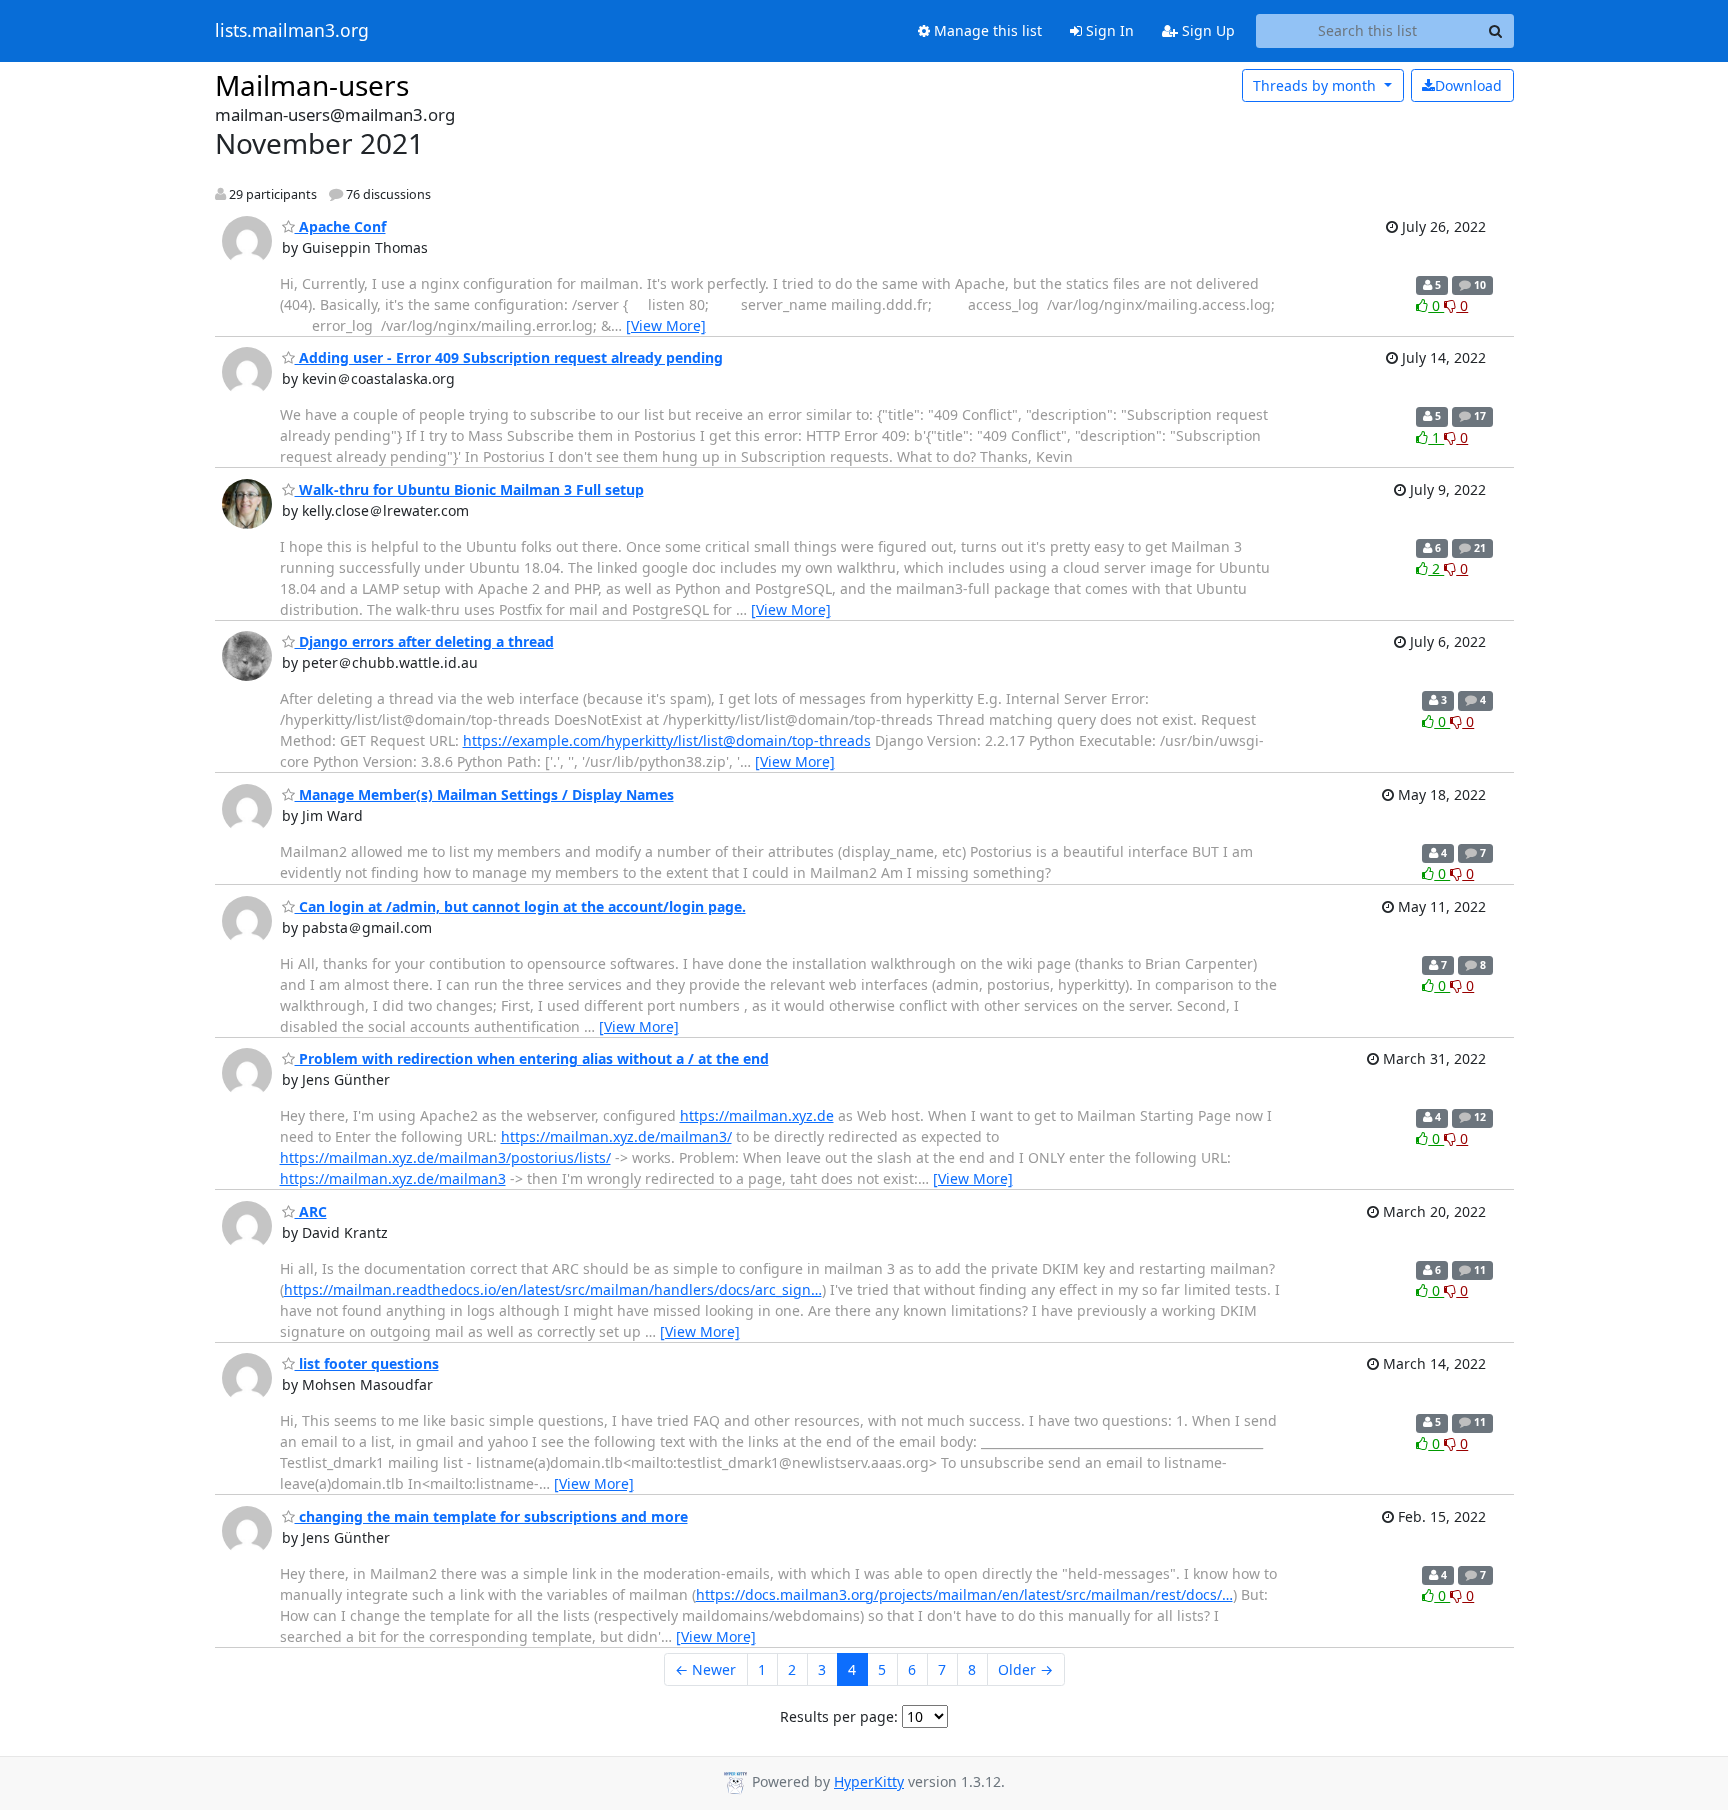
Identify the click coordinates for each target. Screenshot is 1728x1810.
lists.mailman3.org (292, 31)
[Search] (1496, 31)
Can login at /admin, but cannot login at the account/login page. (520, 906)
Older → (1025, 1669)
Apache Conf (340, 226)
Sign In (1108, 30)
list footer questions (367, 1363)
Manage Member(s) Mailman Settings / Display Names (484, 794)
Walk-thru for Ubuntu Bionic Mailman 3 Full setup (469, 489)
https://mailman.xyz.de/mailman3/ (616, 1136)
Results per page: (839, 1716)
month (1316, 85)
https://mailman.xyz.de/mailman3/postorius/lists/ (445, 1157)
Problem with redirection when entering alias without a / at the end (532, 1058)
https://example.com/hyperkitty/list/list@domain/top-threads (667, 740)
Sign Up (1206, 30)
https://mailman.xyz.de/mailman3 (393, 1178)
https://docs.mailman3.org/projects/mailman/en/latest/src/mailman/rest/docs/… (964, 1594)
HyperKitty (869, 1781)
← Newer (705, 1669)
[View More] (666, 325)
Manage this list (986, 30)
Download (1468, 85)
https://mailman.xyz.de (757, 1115)
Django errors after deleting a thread (424, 641)
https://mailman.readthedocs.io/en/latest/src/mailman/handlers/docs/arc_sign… (553, 1289)
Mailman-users (312, 85)
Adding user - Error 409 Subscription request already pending (509, 357)
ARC (311, 1211)
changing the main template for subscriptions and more (491, 1516)
